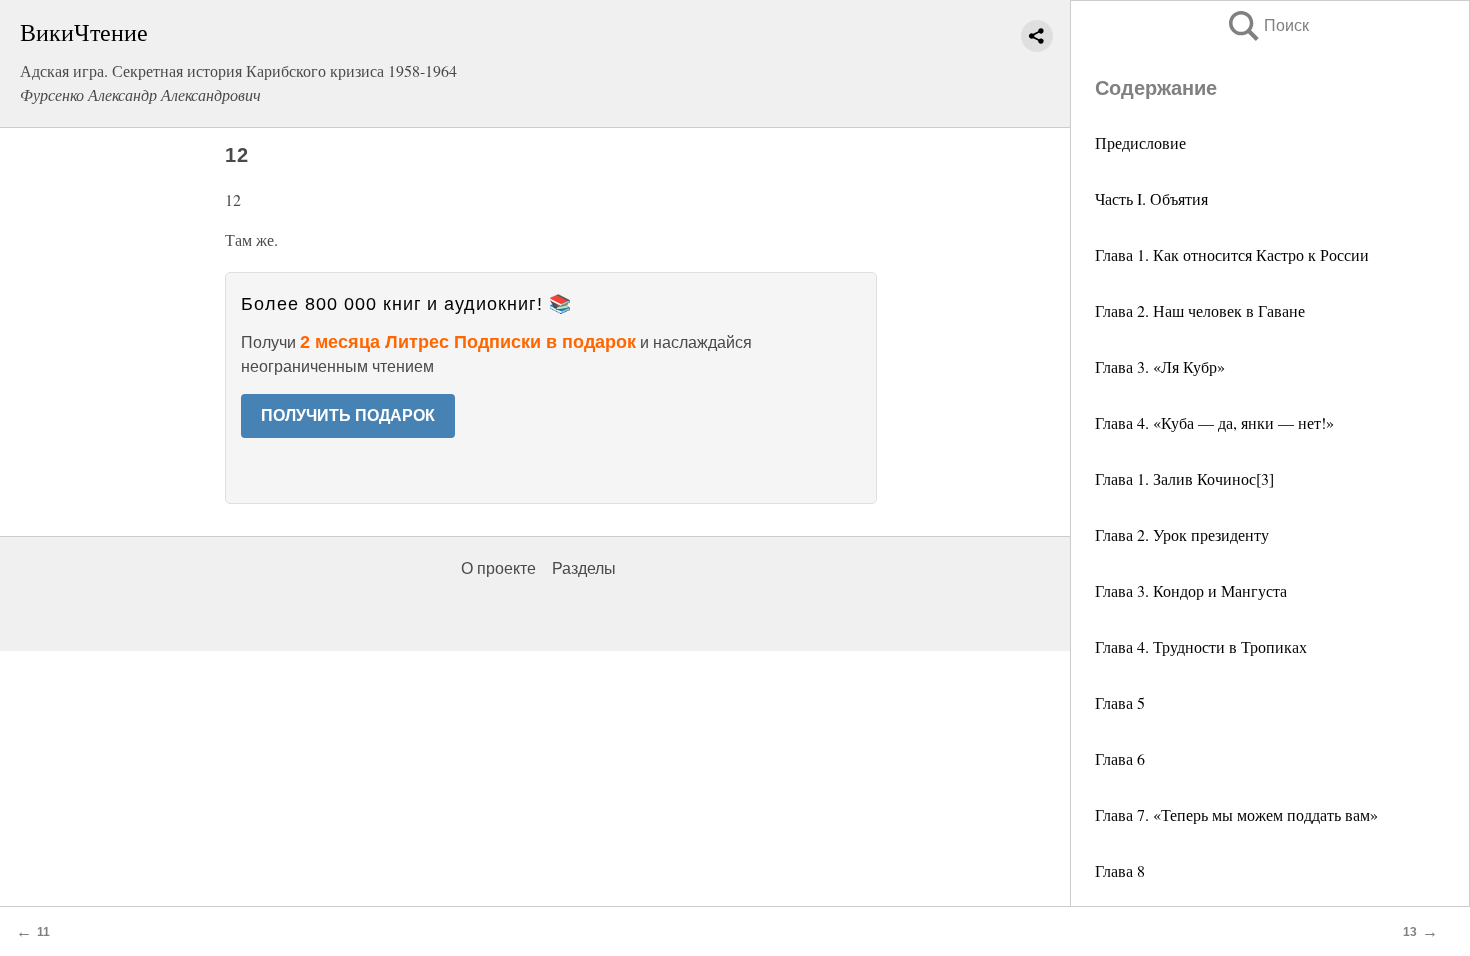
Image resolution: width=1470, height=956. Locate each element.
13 (1410, 932)
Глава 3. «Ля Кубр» (1160, 366)
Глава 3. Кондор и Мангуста (1191, 590)
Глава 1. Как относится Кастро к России (1232, 254)
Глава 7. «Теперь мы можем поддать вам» (1236, 814)
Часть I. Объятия (1151, 198)
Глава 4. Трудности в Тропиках (1201, 646)
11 (43, 932)
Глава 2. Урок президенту (1182, 534)
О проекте (498, 568)
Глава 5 (1120, 702)
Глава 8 (1120, 870)
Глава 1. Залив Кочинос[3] (1184, 478)
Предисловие (1140, 142)
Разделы (584, 568)
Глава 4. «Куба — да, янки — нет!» (1214, 422)
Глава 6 (1120, 758)
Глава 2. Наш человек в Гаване (1200, 310)
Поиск (1267, 25)
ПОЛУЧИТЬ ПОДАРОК (348, 415)
